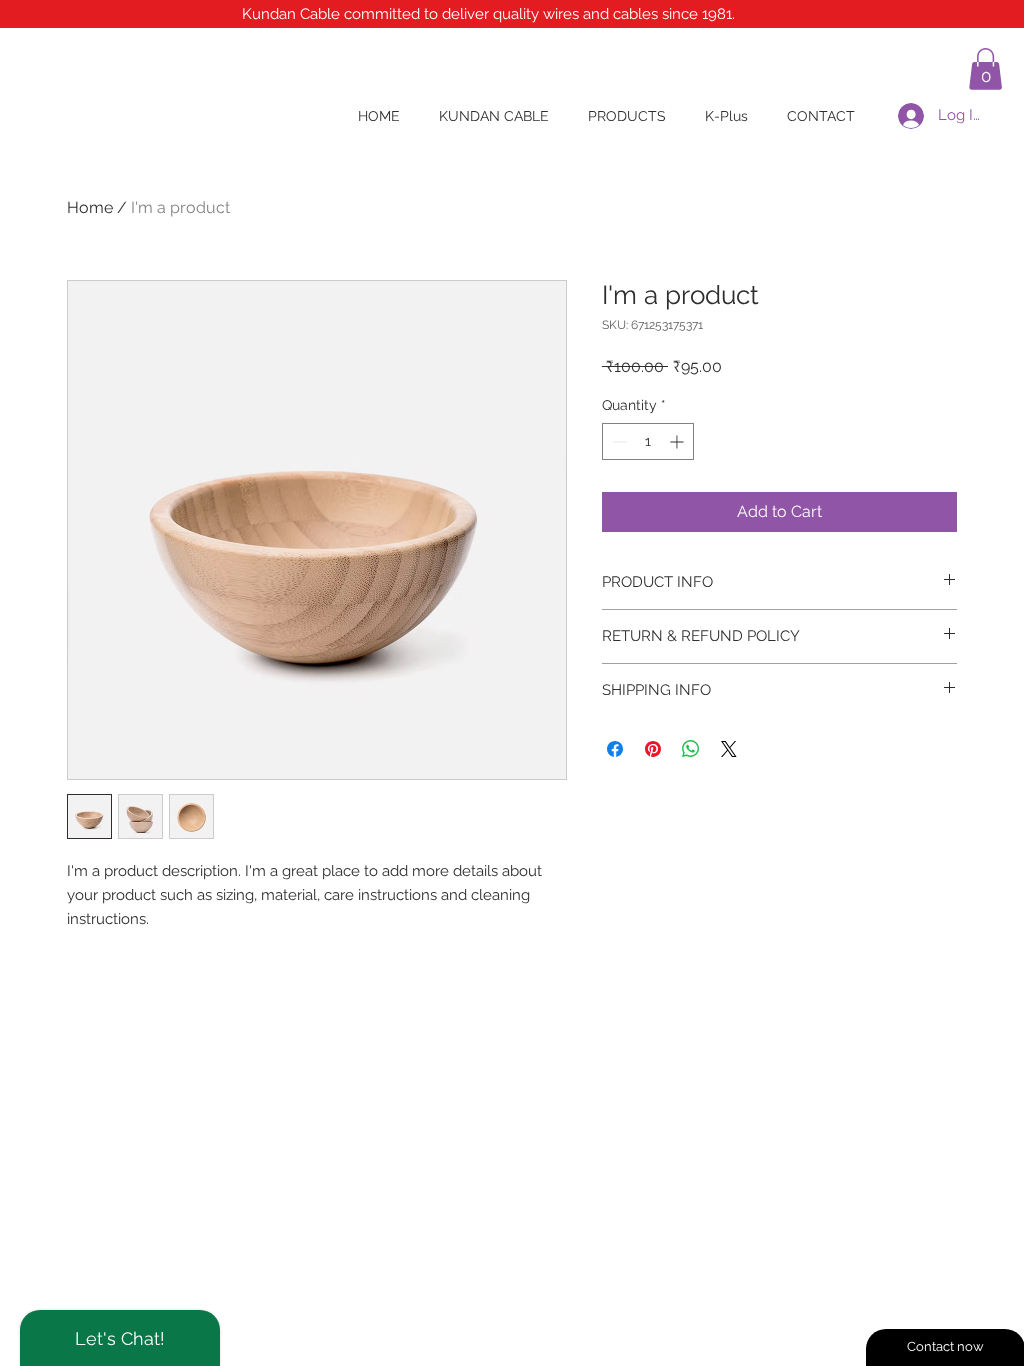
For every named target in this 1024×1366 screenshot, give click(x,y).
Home (90, 207)
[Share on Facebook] (615, 749)
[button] (985, 69)
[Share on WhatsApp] (691, 749)
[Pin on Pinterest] (653, 749)
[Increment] (678, 441)
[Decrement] (617, 441)
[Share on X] (729, 749)
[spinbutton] (648, 441)
